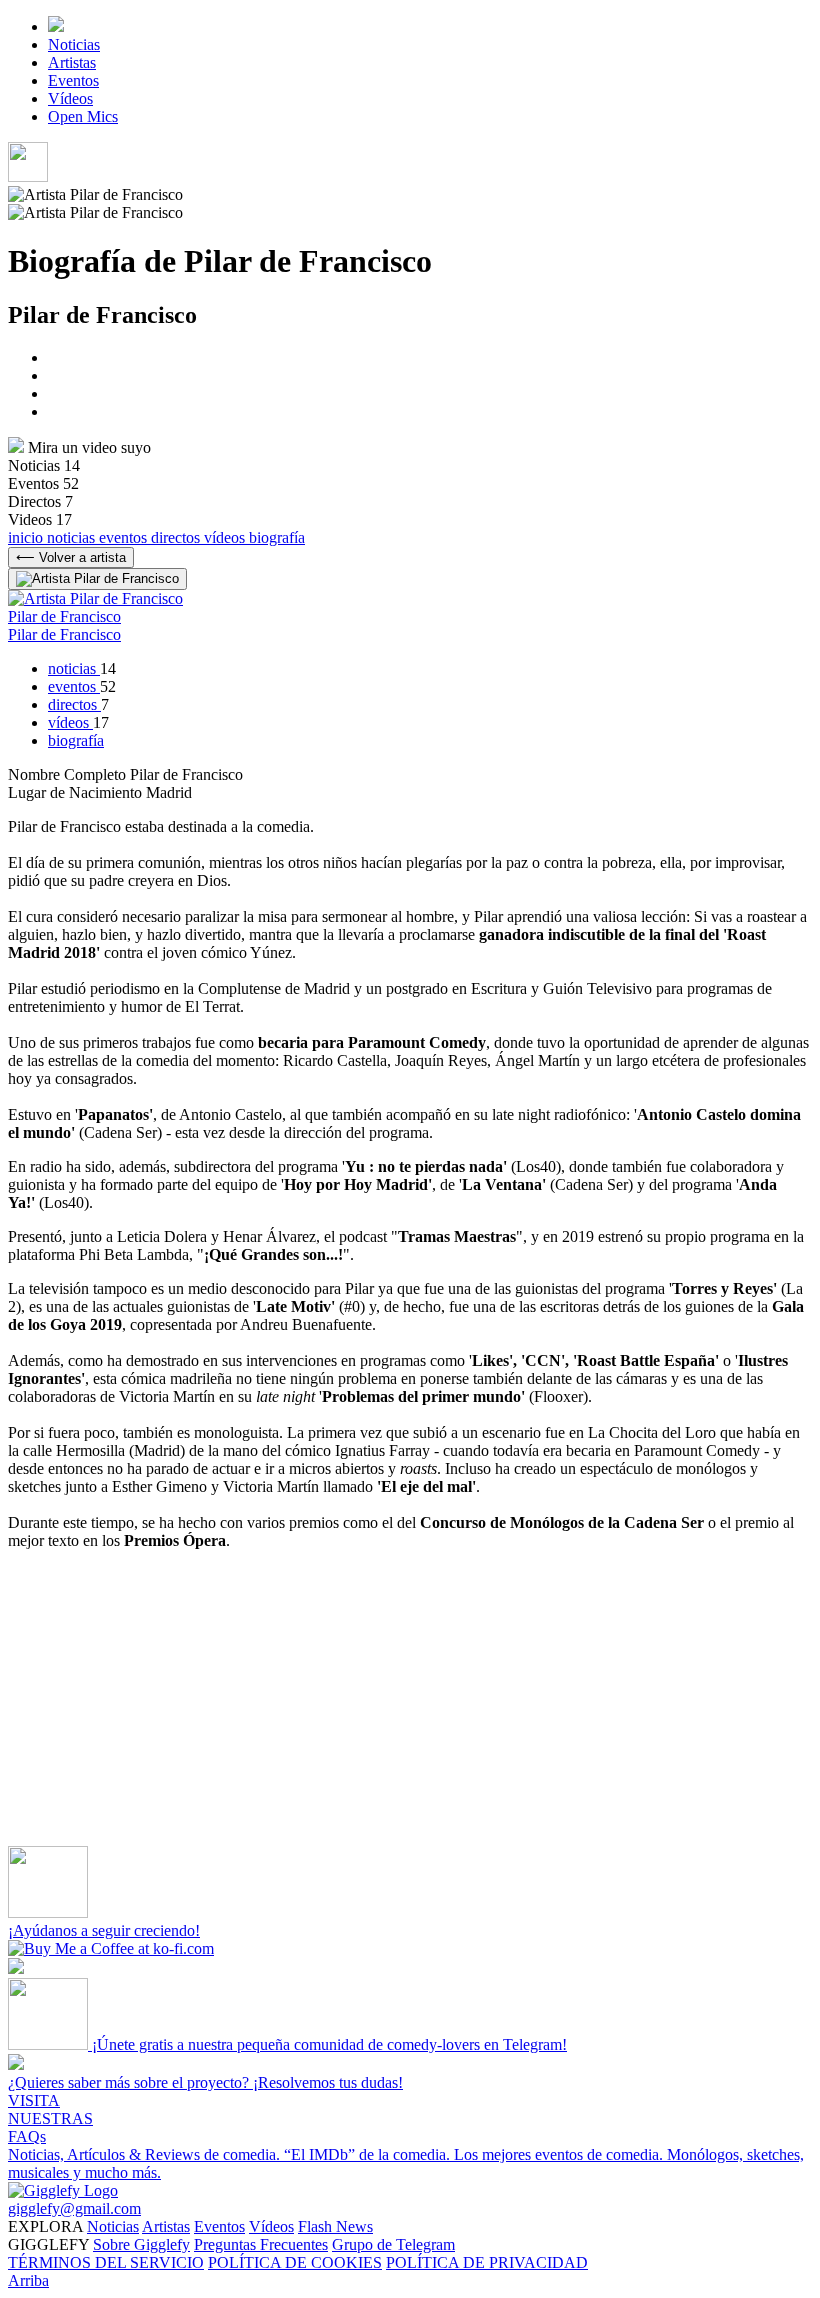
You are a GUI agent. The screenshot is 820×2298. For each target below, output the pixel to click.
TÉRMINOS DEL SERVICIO (106, 2262)
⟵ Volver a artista (71, 557)
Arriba (28, 2280)
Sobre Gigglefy (141, 2244)
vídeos (226, 537)
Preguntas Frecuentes (261, 2244)
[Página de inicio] (56, 26)
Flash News (335, 2226)
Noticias (74, 44)
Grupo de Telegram (393, 2244)
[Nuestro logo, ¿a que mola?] (63, 2190)
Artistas (72, 62)
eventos (125, 537)
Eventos (73, 80)
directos (177, 537)
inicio (27, 537)
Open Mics (83, 116)
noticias (73, 537)
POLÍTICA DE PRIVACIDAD (487, 2262)
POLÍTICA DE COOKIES (295, 2262)
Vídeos (70, 98)
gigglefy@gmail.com (74, 2208)
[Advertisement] (410, 1706)
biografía (277, 537)
